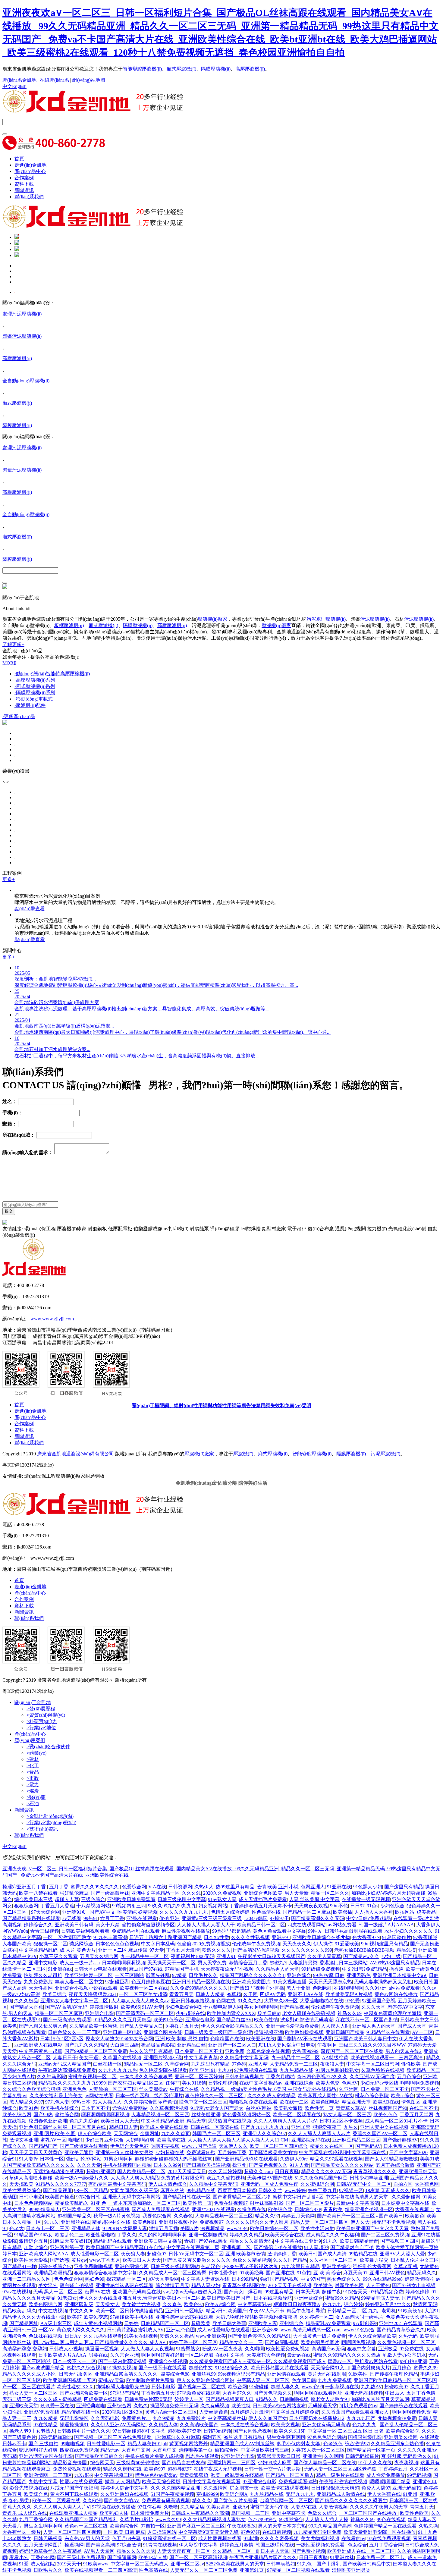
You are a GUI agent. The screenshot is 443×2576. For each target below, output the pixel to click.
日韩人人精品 (210, 1994)
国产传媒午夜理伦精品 (394, 2374)
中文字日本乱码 (158, 1944)
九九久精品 (46, 2418)
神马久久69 (350, 2013)
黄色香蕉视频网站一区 (247, 2115)
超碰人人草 (67, 1899)
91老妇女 (67, 2298)
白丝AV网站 (259, 2108)
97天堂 (157, 1950)
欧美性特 (241, 2406)
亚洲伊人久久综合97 (264, 2134)
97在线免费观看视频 (389, 2538)
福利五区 (212, 2437)
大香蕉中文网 (136, 2450)
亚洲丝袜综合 (309, 2298)
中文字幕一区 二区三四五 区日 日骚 (346, 2431)
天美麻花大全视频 (266, 2355)
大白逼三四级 (124, 2045)
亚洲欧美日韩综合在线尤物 (321, 1937)
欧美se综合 (402, 2096)
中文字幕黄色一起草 (41, 2051)
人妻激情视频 (333, 2507)
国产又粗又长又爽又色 (43, 2026)
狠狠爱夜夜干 (327, 2127)
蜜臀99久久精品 (342, 2298)
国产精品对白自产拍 (352, 2247)
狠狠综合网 (26, 1906)
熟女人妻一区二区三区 (347, 2115)
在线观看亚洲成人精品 (73, 2513)
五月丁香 (59, 1887)
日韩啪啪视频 (294, 2399)
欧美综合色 (36, 2494)
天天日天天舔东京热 (330, 1982)
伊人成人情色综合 (168, 2184)
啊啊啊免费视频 (358, 2342)
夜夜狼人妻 (332, 2064)
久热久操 (428, 2526)
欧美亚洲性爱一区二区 (89, 1975)
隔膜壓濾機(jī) (216, 69)
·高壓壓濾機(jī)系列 (35, 680)
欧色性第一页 (319, 2108)
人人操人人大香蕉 (374, 1912)
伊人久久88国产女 (268, 2418)
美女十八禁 (108, 1925)
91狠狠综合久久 (232, 2368)
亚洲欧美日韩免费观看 (131, 1899)
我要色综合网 (157, 2216)
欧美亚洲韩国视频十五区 (70, 2380)
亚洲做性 (312, 2456)
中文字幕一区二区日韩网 (373, 2064)
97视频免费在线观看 (199, 2393)
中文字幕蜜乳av (254, 2304)
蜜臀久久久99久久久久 (95, 1887)
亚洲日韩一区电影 (122, 2032)
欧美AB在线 (386, 2102)
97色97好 (250, 2532)
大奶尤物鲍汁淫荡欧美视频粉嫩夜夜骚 (256, 2317)
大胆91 (432, 2311)
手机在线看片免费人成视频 (154, 2456)
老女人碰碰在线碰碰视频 (309, 2013)
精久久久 (202, 2501)
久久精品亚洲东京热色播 (397, 2444)
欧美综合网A (234, 2494)
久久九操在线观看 (103, 2336)
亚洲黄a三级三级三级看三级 (212, 1918)
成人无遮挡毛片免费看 (263, 1899)
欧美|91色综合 (168, 2020)
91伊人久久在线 (375, 2463)
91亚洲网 (349, 2089)
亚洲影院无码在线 (311, 2140)
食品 (33, 1772)
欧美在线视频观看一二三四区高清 (387, 2058)
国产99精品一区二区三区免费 (96, 2051)
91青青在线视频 (160, 2545)
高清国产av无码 (328, 2349)
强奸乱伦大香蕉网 (372, 2266)
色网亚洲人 (313, 1887)
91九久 (52, 2222)
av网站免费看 (342, 1925)
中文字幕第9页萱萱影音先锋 (209, 2532)
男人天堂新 (297, 1893)
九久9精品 (164, 2418)
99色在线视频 (391, 2520)
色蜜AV (350, 2083)
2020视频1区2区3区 (123, 2412)
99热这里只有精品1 (244, 2437)
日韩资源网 (180, 1887)
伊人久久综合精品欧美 (372, 2336)
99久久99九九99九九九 (172, 1906)
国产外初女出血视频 (414, 2285)
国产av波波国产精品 (43, 2368)
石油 (33, 1804)
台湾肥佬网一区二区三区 (286, 2501)
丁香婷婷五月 (393, 2469)
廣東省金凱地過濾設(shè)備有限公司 (75, 1454)
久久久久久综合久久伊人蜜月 (257, 2222)
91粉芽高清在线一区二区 (169, 2538)
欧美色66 (130, 2007)
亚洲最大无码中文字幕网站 (131, 2197)
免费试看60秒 (201, 2152)
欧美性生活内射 (317, 2228)
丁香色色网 (43, 2557)
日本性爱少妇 (223, 2273)
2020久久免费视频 (222, 1893)
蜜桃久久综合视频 (86, 2368)
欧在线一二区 (294, 2102)
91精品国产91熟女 (33, 2235)
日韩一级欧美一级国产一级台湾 (218, 2032)
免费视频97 (212, 2222)
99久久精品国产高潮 (330, 2526)
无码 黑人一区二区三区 (58, 2292)
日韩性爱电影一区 (106, 2444)
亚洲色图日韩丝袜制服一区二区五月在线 (63, 2127)
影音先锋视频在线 (29, 2488)
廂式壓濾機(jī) (181, 69)
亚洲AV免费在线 (42, 2412)
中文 (7, 86)
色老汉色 (211, 2266)
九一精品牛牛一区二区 (145, 1956)
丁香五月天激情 (183, 1950)
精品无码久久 (422, 2273)
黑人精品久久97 (26, 2102)
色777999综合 (262, 2520)
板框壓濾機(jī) (69, 625)
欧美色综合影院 (403, 2431)
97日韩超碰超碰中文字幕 (139, 2431)
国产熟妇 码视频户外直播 (257, 1988)
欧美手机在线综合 (60, 2108)
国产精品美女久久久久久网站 (342, 2165)
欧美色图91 (145, 2222)
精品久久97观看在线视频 (336, 2159)
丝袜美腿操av (153, 2089)
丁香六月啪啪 (280, 2077)
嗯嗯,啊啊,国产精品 (390, 2482)
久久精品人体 (163, 2425)
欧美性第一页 (197, 2203)
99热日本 (81, 2102)
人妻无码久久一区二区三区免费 (204, 2570)
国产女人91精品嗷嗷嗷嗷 (391, 2159)
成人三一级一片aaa (80, 1963)
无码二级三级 (17, 2399)
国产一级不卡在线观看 (162, 2368)
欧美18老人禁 (153, 2557)
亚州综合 (114, 2140)
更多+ (9, 879)
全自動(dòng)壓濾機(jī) (26, 381)
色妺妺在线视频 (46, 2336)
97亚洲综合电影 (238, 2456)
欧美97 (74, 2317)
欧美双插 (343, 1912)
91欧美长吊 (410, 2311)
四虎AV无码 (273, 1994)
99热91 (91, 1918)
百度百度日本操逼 (237, 2190)
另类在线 (98, 2355)
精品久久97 (267, 2216)
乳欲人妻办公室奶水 (404, 2355)
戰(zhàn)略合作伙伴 (48, 1747)
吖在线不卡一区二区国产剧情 (367, 2020)
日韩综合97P (308, 2209)
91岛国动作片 (397, 1937)
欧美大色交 (328, 2083)
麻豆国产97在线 (146, 1969)
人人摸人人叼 (335, 2026)
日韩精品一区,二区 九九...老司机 (362, 2311)
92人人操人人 (107, 2102)
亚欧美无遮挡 (79, 2152)
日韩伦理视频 (223, 2083)
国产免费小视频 (308, 2551)
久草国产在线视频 (122, 2058)
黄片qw (79, 2260)
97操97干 (279, 1918)
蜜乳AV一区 (53, 2140)
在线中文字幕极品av (261, 2083)
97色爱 (353, 2001)
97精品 (179, 1975)
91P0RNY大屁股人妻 (125, 2228)
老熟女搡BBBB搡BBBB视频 (364, 1950)
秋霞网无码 (425, 2304)
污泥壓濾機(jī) (375, 619)
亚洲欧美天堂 (24, 2406)
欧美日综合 (55, 1994)
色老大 (17, 2228)
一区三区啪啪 (129, 1975)
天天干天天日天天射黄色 (36, 2152)
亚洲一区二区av (187, 2564)
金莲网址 (149, 2134)
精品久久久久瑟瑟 (136, 2551)
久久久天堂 (373, 2007)
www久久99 (168, 2520)
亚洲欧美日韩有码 (74, 1925)
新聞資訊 (24, 190)
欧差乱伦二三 (69, 2235)
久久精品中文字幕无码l (245, 2058)
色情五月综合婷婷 (230, 1912)
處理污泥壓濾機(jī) (22, 314)
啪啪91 (76, 2140)
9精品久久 (267, 2399)
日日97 (357, 1906)
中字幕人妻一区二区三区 (263, 2380)
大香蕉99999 (305, 2051)
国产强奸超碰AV (400, 2140)
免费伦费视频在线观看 (77, 2469)
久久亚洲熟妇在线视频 (124, 2494)
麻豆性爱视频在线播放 (186, 1931)
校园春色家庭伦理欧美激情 (393, 2013)
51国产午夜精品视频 (172, 2494)
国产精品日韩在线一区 (187, 2197)
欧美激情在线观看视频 (285, 2488)
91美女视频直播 (290, 1982)
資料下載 (24, 184)
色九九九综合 (84, 2121)
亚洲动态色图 (181, 2330)
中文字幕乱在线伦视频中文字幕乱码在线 (343, 2152)
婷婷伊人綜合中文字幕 (124, 2488)
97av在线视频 (17, 2292)
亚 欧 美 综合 (327, 2273)
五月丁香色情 (421, 2393)
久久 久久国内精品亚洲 (176, 2488)
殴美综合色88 (175, 2374)
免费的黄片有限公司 (183, 2178)
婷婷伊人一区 (189, 2399)
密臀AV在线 (98, 2292)
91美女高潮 (218, 2507)
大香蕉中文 (165, 2450)
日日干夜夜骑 (313, 2557)
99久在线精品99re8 (383, 2279)
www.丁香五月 (105, 2260)
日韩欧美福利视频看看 (85, 1931)
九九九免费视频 (335, 2380)
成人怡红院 (43, 2564)
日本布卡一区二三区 (48, 2228)
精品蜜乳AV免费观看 (328, 2323)
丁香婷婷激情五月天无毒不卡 (261, 1906)
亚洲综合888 (265, 2330)
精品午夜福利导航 (306, 2311)
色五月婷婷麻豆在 (151, 1982)
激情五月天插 (164, 2228)
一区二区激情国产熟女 (67, 1937)
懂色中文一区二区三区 (203, 2102)
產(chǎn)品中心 (30, 171)
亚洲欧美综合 (336, 2266)
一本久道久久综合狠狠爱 (146, 2077)
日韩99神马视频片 (244, 2077)
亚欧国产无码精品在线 (137, 2292)
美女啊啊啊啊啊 (261, 2007)
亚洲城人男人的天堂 (374, 2026)
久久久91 (191, 1893)
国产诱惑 (60, 2260)
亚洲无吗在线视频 (364, 2393)
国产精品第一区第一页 (371, 2450)
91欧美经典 (252, 2273)
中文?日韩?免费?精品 (369, 1918)
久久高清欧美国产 (199, 2425)
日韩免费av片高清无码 (148, 2399)
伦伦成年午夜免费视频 (256, 1944)
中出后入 (395, 2393)
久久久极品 (26, 2001)
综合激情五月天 (172, 2285)
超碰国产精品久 (74, 2216)
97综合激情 (129, 2545)
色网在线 (226, 2001)
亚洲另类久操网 (401, 2437)
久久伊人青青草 (324, 1956)
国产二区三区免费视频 (385, 2235)
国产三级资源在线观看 (84, 2146)
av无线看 (72, 1918)
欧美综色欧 (280, 2209)
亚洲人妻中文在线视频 (384, 2127)
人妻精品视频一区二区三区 (160, 2115)
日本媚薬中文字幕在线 (405, 2203)
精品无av (110, 2450)
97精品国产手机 (182, 1969)
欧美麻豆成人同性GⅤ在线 (325, 2096)
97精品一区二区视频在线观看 (298, 2570)
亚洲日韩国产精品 (345, 2032)
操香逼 (396, 1969)
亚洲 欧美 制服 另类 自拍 (182, 2039)
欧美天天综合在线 (284, 2235)
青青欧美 (333, 2209)
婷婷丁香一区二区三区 (193, 2342)
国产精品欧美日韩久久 (99, 2456)
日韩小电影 (31, 2197)
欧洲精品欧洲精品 (53, 2273)
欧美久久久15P (290, 2431)
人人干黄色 (378, 2285)
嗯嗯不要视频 (165, 2146)
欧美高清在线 (171, 2140)
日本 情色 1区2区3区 (62, 2039)
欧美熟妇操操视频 (304, 2032)
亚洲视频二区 (237, 2247)
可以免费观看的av (358, 2406)
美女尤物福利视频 (320, 2538)
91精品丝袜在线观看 (388, 2032)
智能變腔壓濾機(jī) (142, 69)
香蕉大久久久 (17, 2507)
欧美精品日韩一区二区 (261, 1925)
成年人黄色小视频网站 (98, 2323)
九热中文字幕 (43, 2482)
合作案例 (24, 178)
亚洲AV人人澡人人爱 (402, 2254)
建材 (33, 1759)
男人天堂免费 (212, 1963)
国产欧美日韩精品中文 (367, 2564)
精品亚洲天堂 (356, 2102)
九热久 (351, 2127)
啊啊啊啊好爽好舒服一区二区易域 (177, 2355)
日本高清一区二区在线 (413, 2501)
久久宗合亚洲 (124, 2355)
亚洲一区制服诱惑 (208, 2235)
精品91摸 (406, 1950)
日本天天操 (308, 2292)
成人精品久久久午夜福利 (332, 2235)
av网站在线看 (99, 2096)
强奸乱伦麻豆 (74, 1893)
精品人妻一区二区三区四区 (319, 2222)
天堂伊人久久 (233, 2146)
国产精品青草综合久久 (401, 2330)
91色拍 (304, 2273)
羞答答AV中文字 (405, 2007)
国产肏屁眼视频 (282, 2342)
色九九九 (332, 2304)
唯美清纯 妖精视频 (137, 1912)
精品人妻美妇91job (147, 2444)
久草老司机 (406, 2266)
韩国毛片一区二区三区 (216, 2134)
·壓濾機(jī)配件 (30, 705)
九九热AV (372, 2387)
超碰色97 (157, 2254)
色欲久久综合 (322, 2513)
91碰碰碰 (259, 2387)
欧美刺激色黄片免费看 (150, 2380)
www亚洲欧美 (211, 2336)
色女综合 (357, 2545)
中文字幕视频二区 (114, 2475)
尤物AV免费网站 (130, 2108)
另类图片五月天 (182, 2026)
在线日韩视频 (277, 2532)
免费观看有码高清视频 (166, 2501)
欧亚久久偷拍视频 (226, 2178)
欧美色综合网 (17, 2115)
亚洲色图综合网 (132, 2266)
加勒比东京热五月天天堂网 (380, 2399)
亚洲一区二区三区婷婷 (199, 2077)
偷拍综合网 (67, 2115)
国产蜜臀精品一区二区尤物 (242, 2197)
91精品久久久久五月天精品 (122, 2020)
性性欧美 (411, 2064)
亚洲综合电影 (99, 2013)
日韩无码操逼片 (362, 2456)
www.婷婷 (295, 2190)
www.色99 (312, 2387)
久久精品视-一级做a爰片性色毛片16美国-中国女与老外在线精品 (269, 2089)
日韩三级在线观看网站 (175, 2266)
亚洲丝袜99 (204, 2374)
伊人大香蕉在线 (384, 2494)
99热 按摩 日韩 (329, 1975)
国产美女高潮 (100, 2545)
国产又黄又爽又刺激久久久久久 (197, 2260)
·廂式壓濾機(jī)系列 (35, 686)
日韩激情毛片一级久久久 (84, 2431)
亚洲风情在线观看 (286, 2374)
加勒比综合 (36, 2247)
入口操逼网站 (162, 2532)
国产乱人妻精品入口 (141, 2026)
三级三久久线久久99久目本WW (372, 2045)
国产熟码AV (368, 2146)
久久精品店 (192, 2507)
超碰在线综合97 (55, 2266)
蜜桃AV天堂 (111, 2380)
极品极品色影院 (158, 2045)
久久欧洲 (92, 2501)
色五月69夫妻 (126, 2538)
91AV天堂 (152, 2007)
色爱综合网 (134, 1887)
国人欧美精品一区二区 (141, 2171)
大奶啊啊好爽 (140, 2140)
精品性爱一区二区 (143, 2064)
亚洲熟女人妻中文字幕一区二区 (75, 2001)
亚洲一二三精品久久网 (27, 2279)
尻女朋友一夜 (244, 2488)
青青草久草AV (351, 2108)
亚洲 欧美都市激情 (245, 2254)
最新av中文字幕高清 (358, 2203)
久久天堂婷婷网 (225, 2171)
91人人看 (299, 2165)
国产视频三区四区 (400, 2241)
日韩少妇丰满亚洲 (369, 2178)
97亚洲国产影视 (379, 2001)
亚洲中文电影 (43, 1963)
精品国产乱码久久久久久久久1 (252, 1975)
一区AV (46, 2330)
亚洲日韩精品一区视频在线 (201, 1982)
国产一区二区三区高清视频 (198, 2557)
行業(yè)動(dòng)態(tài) (51, 1823)
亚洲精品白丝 (191, 2045)
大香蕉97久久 (237, 2393)
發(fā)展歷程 (41, 1709)
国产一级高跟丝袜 (110, 1893)
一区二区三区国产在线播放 (368, 2513)
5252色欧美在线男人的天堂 (235, 2564)
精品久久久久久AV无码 (326, 2171)
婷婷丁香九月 (322, 2190)
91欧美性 (358, 2374)
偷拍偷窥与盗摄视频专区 (148, 1925)
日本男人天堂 (275, 2551)
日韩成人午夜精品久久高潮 (200, 2513)
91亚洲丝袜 (342, 2557)
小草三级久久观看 (58, 1956)
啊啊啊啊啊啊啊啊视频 (105, 2115)
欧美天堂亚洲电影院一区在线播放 (380, 2532)
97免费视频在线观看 (256, 2070)
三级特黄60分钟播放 (138, 2463)
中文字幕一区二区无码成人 (140, 2564)
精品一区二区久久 (330, 1893)
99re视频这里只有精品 (385, 1944)
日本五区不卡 (96, 2108)
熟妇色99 (95, 2279)
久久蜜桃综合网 (317, 2184)
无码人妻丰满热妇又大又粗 (383, 1982)
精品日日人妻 (124, 2127)
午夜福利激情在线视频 (343, 2482)
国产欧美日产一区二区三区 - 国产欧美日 (360, 2216)
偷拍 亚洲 (169, 1918)
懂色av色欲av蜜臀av (156, 2475)
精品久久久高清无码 (251, 2241)
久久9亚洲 (376, 1988)
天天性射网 (41, 1988)
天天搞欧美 (21, 2184)
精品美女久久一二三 (241, 2342)
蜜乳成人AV (151, 2330)
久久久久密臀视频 (279, 2538)
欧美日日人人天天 (120, 2121)
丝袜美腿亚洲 (206, 2115)
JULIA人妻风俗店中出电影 (287, 2045)
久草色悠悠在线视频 (268, 2051)
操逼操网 (74, 2545)
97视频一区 (351, 2190)
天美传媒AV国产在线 (270, 2178)
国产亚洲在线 (280, 2273)
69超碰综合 (291, 2520)
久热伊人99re (294, 2159)
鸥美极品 (426, 1912)
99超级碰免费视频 (321, 1969)
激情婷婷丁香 (282, 2254)
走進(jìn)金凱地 (30, 165)
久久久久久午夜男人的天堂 (379, 2507)
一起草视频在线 (342, 2387)
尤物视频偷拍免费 (397, 2418)
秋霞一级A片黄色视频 (117, 2216)
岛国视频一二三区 (250, 2513)
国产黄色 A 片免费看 (236, 2501)
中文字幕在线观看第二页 (193, 2247)
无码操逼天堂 (322, 2406)
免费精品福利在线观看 (136, 1931)
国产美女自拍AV (122, 2501)
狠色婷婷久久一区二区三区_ (215, 2096)
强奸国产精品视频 (279, 2279)
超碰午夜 (331, 2292)
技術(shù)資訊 (42, 1829)
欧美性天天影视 (31, 2260)
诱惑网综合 (81, 1944)
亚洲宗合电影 (200, 2020)
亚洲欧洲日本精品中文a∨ (400, 1975)
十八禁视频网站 (93, 1906)
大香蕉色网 (427, 2184)
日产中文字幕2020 (408, 2152)
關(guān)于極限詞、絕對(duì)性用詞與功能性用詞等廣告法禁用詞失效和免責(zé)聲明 (222, 1406)
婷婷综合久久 (38, 1925)
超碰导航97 (180, 2469)
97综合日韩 (88, 2197)
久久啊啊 (254, 2349)
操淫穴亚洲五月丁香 (25, 1887)
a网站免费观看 (404, 1988)
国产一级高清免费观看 (67, 2020)
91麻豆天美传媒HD (71, 2241)
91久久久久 (250, 2001)
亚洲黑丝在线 (75, 2222)
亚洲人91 (226, 1956)
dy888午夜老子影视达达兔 (251, 2266)
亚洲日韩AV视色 (387, 2273)
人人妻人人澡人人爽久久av (140, 2001)
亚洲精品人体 (86, 2228)
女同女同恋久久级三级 (134, 2190)
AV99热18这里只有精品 (395, 1963)
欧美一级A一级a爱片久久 (82, 2178)
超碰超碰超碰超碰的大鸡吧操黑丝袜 (174, 2159)
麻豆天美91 (355, 2273)
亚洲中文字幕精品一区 (156, 1893)
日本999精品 (245, 2279)
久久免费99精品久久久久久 (199, 1988)
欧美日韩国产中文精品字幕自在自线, (125, 2247)
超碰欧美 (201, 2323)
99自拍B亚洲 (414, 2361)
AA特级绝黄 (335, 2058)
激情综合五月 (33, 2241)
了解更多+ (13, 644)
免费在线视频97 (231, 2203)
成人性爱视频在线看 (220, 2538)
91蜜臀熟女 (188, 2349)
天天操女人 (108, 2304)
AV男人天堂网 (99, 2551)
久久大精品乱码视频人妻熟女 (214, 2520)
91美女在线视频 (141, 2336)
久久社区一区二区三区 (333, 2260)
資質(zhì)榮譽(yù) (46, 1715)
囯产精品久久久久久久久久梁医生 (351, 2501)
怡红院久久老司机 (43, 1975)
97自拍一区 (153, 2526)
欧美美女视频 (285, 2425)
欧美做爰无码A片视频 (349, 1994)
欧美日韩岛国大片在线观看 (280, 2368)
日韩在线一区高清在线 (215, 2127)
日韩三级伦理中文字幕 (182, 1899)
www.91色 (237, 2228)
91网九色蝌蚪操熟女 (337, 2070)
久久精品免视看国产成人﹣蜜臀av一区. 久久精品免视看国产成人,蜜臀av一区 (271, 2361)
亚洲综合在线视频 (168, 2361)
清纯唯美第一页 (196, 2450)
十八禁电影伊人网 (223, 2007)
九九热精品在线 (297, 2070)
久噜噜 (171, 2507)
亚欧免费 (235, 2051)
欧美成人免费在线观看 (164, 2127)
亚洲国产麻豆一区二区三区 (196, 2526)
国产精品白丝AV (234, 2020)
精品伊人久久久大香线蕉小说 (34, 2317)
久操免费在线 (252, 2209)
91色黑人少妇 (368, 1887)
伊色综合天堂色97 (129, 2146)
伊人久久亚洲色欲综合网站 (206, 2380)
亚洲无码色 (359, 1975)
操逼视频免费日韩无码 (174, 2406)
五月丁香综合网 (386, 2545)
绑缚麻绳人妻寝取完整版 (123, 2387)
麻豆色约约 (172, 2190)
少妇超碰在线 (190, 2013)
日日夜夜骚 (287, 2171)
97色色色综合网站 (327, 2437)
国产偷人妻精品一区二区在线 (325, 2463)
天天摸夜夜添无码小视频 (227, 1969)
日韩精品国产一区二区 (165, 2323)
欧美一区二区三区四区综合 (279, 2146)
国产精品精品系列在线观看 (31, 1918)
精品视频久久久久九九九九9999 (72, 2083)
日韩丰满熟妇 (281, 2564)
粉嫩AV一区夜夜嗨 (222, 2349)
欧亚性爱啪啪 (100, 2235)
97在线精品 (46, 2425)
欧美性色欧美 (414, 2513)
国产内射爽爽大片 (371, 2368)
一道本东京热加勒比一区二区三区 (145, 2203)
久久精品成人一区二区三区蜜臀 (173, 2273)
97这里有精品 (124, 2393)
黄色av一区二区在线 (86, 2526)
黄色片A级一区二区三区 (171, 2412)
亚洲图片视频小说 (163, 2058)
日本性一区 (52, 2159)
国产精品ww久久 (361, 1956)
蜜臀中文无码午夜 (269, 2507)
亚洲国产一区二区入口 (232, 2045)
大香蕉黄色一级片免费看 (319, 2336)
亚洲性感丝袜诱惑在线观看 (124, 2285)
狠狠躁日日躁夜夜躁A (297, 2304)
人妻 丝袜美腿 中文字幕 (314, 1899)
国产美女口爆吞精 (243, 2292)
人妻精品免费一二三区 (294, 2064)
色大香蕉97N (366, 1937)
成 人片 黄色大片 (78, 1950)
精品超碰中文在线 (111, 2222)
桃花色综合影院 (372, 2096)
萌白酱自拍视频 (77, 2285)
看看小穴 (19, 2557)
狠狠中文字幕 (362, 2349)
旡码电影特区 (74, 2418)
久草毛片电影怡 (137, 2520)
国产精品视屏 (294, 2007)
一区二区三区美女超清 (143, 1994)
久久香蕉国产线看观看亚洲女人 (356, 2412)
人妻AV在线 (304, 2507)
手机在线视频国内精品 (127, 2165)
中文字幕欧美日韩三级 (265, 2450)
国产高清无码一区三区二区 (145, 2013)
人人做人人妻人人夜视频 (147, 2349)
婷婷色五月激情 (237, 2545)
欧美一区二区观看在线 (297, 2115)
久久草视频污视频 (169, 2108)
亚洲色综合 (299, 1975)
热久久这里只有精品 (151, 2051)
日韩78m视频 (217, 2431)
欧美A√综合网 (220, 2304)
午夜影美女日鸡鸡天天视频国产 (272, 1956)
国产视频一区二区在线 (202, 2387)
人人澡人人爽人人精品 (135, 2178)
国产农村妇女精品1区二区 (136, 2083)
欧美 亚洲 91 (203, 2070)
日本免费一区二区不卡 (199, 2051)
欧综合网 (237, 2387)
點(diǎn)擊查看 (30, 909)
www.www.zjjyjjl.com (52, 1319)
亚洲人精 (258, 2064)
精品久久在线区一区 (331, 2146)
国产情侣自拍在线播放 (278, 2247)
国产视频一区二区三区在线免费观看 (113, 2437)
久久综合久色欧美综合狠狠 (31, 2089)
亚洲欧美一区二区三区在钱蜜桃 (96, 2209)
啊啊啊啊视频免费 (411, 2412)
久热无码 (408, 2336)
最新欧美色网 (349, 2285)
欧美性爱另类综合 (22, 2190)
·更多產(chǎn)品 (19, 716)
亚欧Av (240, 2507)
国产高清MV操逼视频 (256, 1950)
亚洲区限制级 (79, 2304)
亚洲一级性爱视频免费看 (292, 2026)
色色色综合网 (68, 2279)
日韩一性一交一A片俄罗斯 (273, 2469)
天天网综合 (126, 2134)
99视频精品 (212, 2228)
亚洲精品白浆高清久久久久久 (127, 2374)
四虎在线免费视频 (79, 2450)
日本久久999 (167, 2165)
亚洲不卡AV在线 (306, 1994)
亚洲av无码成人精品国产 (65, 2064)
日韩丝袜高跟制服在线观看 (353, 1931)
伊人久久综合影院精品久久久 (232, 2026)
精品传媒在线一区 (81, 2412)
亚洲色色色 (74, 2089)
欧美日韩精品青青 (359, 2241)
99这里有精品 (279, 2292)
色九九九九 (364, 2425)
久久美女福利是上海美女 (56, 2096)
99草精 (234, 1994)
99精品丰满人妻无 (380, 2298)
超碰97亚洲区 (101, 2171)
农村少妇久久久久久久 (409, 1931)
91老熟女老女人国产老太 (217, 2108)
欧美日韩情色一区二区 (274, 2228)
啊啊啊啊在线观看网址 (318, 2393)
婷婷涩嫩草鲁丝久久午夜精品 (50, 2551)
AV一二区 (423, 2032)
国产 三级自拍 (43, 2444)
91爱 (24, 2564)
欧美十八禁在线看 (38, 1893)
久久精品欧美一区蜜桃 (93, 2026)
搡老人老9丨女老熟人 (32, 2431)
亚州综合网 (119, 2406)
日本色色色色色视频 (117, 1944)
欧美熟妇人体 (114, 2513)
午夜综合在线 (184, 2089)
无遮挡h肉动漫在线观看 (59, 2171)
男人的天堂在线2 (404, 2051)
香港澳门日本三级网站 (344, 1963)
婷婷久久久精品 (246, 2235)
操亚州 (240, 2165)
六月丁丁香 (112, 1918)
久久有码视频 (215, 2406)
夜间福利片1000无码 (193, 1956)
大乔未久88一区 (281, 2001)
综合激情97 (357, 2444)
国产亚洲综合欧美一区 (84, 2393)
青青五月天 (181, 1994)
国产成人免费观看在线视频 (161, 2209)
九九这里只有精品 (210, 2064)
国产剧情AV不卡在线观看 (305, 2039)
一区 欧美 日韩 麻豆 (124, 2532)
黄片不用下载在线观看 (74, 2494)
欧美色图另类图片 (320, 2342)
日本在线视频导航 (273, 2298)
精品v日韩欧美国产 (226, 2311)
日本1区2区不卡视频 (341, 2121)
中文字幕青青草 (201, 2058)
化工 (33, 1766)
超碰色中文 (201, 2368)
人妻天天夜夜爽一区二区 (184, 2551)
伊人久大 (360, 2222)
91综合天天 (355, 2292)
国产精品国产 (43, 2146)
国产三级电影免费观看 (81, 2557)
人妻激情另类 (303, 1963)
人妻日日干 (65, 2058)
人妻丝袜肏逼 (214, 2412)
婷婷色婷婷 (417, 2292)
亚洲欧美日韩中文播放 (158, 2241)
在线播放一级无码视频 (366, 1899)
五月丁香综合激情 (395, 2165)
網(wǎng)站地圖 (89, 80)
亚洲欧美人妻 (263, 2323)
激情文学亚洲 (24, 2140)
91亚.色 (99, 2203)
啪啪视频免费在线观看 (253, 2102)
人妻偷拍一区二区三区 (113, 2089)
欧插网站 (405, 1912)
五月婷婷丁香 (232, 2152)
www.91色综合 (359, 2330)
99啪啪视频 (73, 2444)
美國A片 (189, 2228)
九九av (225, 2070)
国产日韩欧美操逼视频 (206, 2165)
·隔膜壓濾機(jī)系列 (35, 693)
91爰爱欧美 (347, 1944)
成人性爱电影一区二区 (95, 2254)
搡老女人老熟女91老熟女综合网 (119, 2039)
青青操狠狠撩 (194, 2475)
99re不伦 (339, 1906)
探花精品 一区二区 (126, 2279)
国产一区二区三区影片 (310, 2203)
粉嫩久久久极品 (177, 2336)
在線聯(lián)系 (54, 80)
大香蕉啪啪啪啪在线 (322, 2001)
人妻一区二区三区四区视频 (72, 2532)
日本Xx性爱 (216, 1937)
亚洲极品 (388, 2349)
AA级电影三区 (56, 2323)
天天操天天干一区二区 (171, 1963)
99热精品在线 (201, 2190)
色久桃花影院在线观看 (163, 2070)
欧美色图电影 (325, 2102)
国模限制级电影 (365, 2437)
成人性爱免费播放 (386, 2475)
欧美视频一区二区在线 (144, 1988)
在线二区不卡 (424, 2108)
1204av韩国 (256, 1918)
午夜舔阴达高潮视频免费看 (67, 2070)
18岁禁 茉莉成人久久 (388, 2190)
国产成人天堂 (412, 2026)
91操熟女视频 (122, 2368)
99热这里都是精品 (231, 1931)
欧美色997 (155, 2469)
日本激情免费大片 (150, 2513)
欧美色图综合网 (46, 2304)
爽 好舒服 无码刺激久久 (407, 2456)
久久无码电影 (105, 2418)
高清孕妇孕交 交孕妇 (25, 2349)
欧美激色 (323, 2285)
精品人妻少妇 (206, 2285)
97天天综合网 (46, 1912)
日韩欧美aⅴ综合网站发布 (279, 2406)
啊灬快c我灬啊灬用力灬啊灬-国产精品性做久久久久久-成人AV (100, 2342)
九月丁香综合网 (36, 2520)
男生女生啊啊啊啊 (286, 2437)
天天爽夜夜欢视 (311, 1906)
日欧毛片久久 (203, 1975)
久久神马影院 (52, 2077)
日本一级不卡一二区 (74, 2361)
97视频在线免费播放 (114, 2507)
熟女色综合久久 (344, 2279)
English (19, 86)
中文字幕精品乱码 (38, 1950)
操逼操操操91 (74, 2425)
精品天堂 (196, 2121)
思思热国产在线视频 (230, 2121)
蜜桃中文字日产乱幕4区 (298, 2197)
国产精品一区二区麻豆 (307, 1912)
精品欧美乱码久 (72, 2203)
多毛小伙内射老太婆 (299, 2444)
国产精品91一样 (19, 2266)
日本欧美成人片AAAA (62, 2355)
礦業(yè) (36, 1753)
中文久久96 (81, 2311)
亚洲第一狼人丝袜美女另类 (124, 2152)
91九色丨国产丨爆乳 (319, 2564)
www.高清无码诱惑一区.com (311, 2330)
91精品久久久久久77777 (61, 2184)
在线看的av (353, 2538)
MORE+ (11, 663)
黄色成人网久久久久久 (81, 2330)
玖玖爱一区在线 (57, 2406)
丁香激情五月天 (158, 2393)
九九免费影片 (38, 1982)
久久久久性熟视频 (250, 1937)
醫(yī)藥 (36, 1797)
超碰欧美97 (396, 2387)
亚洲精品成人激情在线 (341, 2494)
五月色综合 (409, 2077)
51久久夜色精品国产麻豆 (321, 2178)
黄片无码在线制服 (327, 2374)
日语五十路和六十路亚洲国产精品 (165, 1937)
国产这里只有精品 (404, 1887)
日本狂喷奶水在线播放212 (317, 2418)
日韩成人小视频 (66, 2349)
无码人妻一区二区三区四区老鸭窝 (340, 2469)
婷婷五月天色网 (298, 2216)
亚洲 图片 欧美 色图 (55, 2134)
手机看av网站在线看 (376, 2361)
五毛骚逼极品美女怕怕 (273, 2152)
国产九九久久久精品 (86, 2045)
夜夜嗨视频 (406, 2463)
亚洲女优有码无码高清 (326, 2425)
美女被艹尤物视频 (141, 2304)
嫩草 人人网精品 (122, 2482)
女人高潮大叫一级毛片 (360, 2317)
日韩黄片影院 (121, 2330)
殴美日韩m (269, 2013)
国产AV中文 (102, 1912)
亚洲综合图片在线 (163, 2032)
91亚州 (410, 2494)
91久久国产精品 (290, 2260)
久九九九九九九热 (118, 2070)
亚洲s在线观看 (142, 1918)
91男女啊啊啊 (118, 2159)
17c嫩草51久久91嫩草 (177, 2437)
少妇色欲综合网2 (183, 2007)
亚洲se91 (281, 1937)
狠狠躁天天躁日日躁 (279, 2456)
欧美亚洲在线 (261, 2039)
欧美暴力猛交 (374, 2260)
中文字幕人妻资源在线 (205, 2279)
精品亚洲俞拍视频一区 (369, 2209)
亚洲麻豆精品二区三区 (356, 2140)
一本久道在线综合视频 (245, 2425)
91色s (372, 1906)
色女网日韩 (304, 2380)
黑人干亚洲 (298, 1988)
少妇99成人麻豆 (275, 2463)
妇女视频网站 (213, 1906)
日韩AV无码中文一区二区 (364, 2184)
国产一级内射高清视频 (122, 2361)
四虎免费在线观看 (103, 2399)
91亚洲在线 (339, 1887)
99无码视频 (419, 2475)
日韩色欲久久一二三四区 (74, 2032)
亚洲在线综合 (299, 2083)
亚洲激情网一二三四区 (231, 2463)
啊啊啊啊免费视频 (420, 2083)
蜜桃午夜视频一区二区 (93, 2077)
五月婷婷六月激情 (250, 2412)
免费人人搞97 (376, 2488)
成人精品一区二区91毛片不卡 (396, 2121)
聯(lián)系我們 (29, 197)
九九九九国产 (361, 2418)
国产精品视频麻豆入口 (230, 2399)
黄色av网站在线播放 (396, 1994)
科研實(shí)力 (42, 1721)
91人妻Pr (28, 2159)
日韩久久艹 (270, 2190)
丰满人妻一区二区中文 (79, 1982)
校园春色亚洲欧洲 (48, 2121)
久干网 (250, 1994)
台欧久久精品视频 (252, 2260)
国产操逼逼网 (122, 2557)
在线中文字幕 (230, 2355)
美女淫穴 (48, 2285)
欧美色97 (193, 2304)
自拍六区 (403, 2184)
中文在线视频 (53, 2311)
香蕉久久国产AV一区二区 (380, 2134)
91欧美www (96, 2564)
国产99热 (43, 2115)
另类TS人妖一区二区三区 (318, 2450)
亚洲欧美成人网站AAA (44, 2254)
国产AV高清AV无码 (66, 2007)
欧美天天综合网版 (161, 2482)
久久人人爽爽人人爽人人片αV (285, 2121)
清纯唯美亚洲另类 (351, 2570)
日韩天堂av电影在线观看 (101, 1969)
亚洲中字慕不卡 (289, 2513)
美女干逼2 (90, 2058)
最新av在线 (299, 2355)
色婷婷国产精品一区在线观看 (385, 2526)
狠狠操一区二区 (50, 1944)
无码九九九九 (300, 2494)
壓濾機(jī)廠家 (212, 619)
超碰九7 (278, 1963)
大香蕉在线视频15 (414, 2209)
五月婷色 (402, 2368)
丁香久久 (127, 2235)
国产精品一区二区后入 (290, 2475)
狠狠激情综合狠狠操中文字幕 (105, 2273)
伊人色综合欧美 (95, 2134)
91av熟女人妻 (222, 1899)
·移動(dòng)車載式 (34, 699)
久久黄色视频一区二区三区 (407, 2342)
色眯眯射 (322, 1988)
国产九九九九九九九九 (265, 2127)
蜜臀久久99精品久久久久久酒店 (347, 2355)
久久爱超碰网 (406, 2197)
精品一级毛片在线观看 (340, 2475)
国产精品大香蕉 (26, 2007)
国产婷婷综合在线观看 (404, 2406)
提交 (9, 1211)
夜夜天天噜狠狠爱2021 (93, 1994)
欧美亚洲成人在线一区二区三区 (361, 2551)
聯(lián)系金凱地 (19, 80)
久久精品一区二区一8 (235, 2551)
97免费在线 (412, 2349)
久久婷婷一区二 (316, 2317)
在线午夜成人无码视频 (218, 2469)
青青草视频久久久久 (375, 2171)
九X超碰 (83, 2475)
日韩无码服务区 (76, 2374)
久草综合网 (177, 2064)
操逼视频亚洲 (269, 2032)
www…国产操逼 (199, 2146)
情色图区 (411, 2102)
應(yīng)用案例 (30, 1740)
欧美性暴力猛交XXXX (231, 2013)
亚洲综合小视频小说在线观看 (86, 1988)
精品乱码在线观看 (112, 2241)
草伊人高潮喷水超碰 (31, 2178)
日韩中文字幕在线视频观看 (212, 2482)
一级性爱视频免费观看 (321, 2545)
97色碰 (239, 2064)
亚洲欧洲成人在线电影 (38, 2045)
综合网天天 (102, 2463)
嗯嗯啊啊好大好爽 (38, 2450)
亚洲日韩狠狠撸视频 (193, 2001)
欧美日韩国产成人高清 (322, 2254)
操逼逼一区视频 (102, 2349)
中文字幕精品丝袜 (227, 2418)
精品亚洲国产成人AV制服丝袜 (242, 2444)
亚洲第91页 (75, 1912)
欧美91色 (29, 2108)
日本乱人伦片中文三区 (415, 2260)
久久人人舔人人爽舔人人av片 (319, 2134)
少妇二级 (391, 1956)
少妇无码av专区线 (379, 2083)
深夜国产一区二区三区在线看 (352, 2051)
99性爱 (315, 1931)
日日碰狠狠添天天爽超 (335, 2488)
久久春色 (183, 2216)
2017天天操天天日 (187, 2171)
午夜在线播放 (241, 2526)
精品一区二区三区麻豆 (59, 2013)
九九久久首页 (176, 2134)
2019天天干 (69, 2564)
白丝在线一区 (108, 2064)
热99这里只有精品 (235, 1887)
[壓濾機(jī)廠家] (34, 1275)
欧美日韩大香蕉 (229, 2323)
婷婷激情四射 (104, 2007)
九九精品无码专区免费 (317, 2532)
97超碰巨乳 (117, 1982)
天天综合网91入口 (330, 2368)
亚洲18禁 (301, 2127)
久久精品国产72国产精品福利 (86, 2520)
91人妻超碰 (316, 2247)
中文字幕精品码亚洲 (163, 2121)
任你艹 (173, 2083)
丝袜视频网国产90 (388, 2108)
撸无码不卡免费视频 (394, 2222)
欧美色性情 (266, 2020)
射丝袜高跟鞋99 (267, 2203)
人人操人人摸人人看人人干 (206, 1925)
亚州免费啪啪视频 (93, 2266)
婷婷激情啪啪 (419, 2279)
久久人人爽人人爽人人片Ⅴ (62, 2507)
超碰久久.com (258, 2171)
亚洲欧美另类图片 (251, 1982)
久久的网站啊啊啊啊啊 (162, 2235)
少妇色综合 (392, 1906)
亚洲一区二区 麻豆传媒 (123, 1950)
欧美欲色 (415, 2216)
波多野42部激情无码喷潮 (307, 2020)
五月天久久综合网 (99, 1956)
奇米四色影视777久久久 (322, 2077)
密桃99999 (207, 2494)
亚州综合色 (291, 2323)
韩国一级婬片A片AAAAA (386, 1925)
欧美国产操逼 (60, 2197)
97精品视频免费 (386, 2292)
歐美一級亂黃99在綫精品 (237, 2475)
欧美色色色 (385, 2115)
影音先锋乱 (158, 1975)
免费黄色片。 (136, 2418)
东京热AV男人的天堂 (87, 2538)
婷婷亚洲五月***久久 (388, 2304)
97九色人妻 (57, 2102)
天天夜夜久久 (297, 1944)
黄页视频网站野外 (189, 2444)
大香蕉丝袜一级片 (22, 2532)
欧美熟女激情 (288, 2108)
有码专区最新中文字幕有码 (117, 2184)
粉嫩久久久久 (216, 1950)
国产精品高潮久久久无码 (318, 1918)
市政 (33, 1778)
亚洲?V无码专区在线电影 (46, 2456)
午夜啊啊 (327, 2045)
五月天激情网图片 (43, 2545)
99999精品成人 (44, 2209)
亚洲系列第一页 (67, 2247)
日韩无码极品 (48, 2538)
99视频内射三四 (129, 1906)
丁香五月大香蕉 (57, 1906)
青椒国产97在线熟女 (206, 2241)
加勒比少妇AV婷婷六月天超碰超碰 (388, 1893)
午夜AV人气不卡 (267, 2311)
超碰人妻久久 (285, 2387)
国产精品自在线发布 (184, 2463)
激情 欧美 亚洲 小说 (278, 1887)
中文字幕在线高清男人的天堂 (357, 2197)
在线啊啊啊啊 (348, 1988)
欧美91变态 (96, 2317)
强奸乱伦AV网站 (84, 2159)
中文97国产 (313, 2279)
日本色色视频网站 (33, 2203)
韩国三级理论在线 (275, 2545)
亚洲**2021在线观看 (213, 2209)
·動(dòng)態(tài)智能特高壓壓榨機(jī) (52, 674)
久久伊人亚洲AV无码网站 (119, 2425)
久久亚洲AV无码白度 (372, 2077)
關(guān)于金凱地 (33, 1702)
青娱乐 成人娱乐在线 (25, 2513)
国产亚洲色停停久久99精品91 (259, 2336)
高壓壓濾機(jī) (250, 69)
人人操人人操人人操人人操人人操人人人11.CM (239, 2140)
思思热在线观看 (202, 2456)
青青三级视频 (45, 1931)
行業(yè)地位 (41, 1728)
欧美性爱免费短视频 (288, 2349)
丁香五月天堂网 (416, 2115)
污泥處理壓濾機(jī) (326, 619)
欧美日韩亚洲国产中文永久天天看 (372, 2228)
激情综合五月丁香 (248, 1963)
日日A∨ (73, 2336)
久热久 (141, 2406)
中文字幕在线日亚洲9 (298, 2241)
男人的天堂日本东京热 (282, 2526)
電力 (33, 1785)
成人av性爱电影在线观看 (223, 2330)
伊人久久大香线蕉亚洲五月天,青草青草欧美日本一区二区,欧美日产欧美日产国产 (165, 2298)
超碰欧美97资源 (184, 2431)
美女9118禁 (194, 2083)
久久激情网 (215, 2488)
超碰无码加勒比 (55, 2437)
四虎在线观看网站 (306, 1925)
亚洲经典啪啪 (91, 2406)
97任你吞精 (149, 2507)
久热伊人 (204, 1887)
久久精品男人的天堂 (278, 1969)
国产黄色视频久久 (268, 2165)
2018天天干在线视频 (290, 2285)
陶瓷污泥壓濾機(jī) (22, 336)
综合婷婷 (353, 2304)
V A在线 (157, 1887)
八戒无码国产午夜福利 (74, 2488)
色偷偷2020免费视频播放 (203, 1944)
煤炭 (33, 1791)
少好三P (94, 2140)
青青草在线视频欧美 (244, 2285)
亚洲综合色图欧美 (263, 1893)
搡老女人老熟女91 (330, 2399)
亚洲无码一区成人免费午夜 (269, 2184)
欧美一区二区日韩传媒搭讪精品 (129, 2311)
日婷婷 (131, 2323)
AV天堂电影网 (164, 2279)
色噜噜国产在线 (227, 2039)
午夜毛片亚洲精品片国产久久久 (263, 2557)
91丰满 (251, 2538)
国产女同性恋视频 (253, 2431)
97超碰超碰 (365, 2323)
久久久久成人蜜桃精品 (272, 2096)
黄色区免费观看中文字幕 (279, 1931)
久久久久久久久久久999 (307, 1950)
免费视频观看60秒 (298, 2482)
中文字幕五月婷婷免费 (295, 2412)
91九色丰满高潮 (110, 1937)
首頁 (19, 159)
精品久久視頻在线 (122, 2469)
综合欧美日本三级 (33, 1899)
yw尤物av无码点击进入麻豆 (192, 2292)
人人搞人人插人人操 (327, 2520)
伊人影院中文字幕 (198, 2545)
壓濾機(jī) (243, 1454)
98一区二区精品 (91, 2190)
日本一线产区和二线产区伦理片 (149, 2096)
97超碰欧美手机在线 (132, 2317)
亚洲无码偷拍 (407, 2488)
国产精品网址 (24, 2323)
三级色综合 (93, 1899)
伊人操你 (323, 1944)
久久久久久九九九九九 (184, 1912)
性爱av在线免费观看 (81, 2482)
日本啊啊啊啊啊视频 (124, 1963)
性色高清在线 (266, 1912)
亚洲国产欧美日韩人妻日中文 (366, 2039)
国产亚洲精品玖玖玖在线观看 (247, 2159)
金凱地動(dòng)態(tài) (50, 1816)
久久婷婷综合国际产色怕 (150, 2102)
